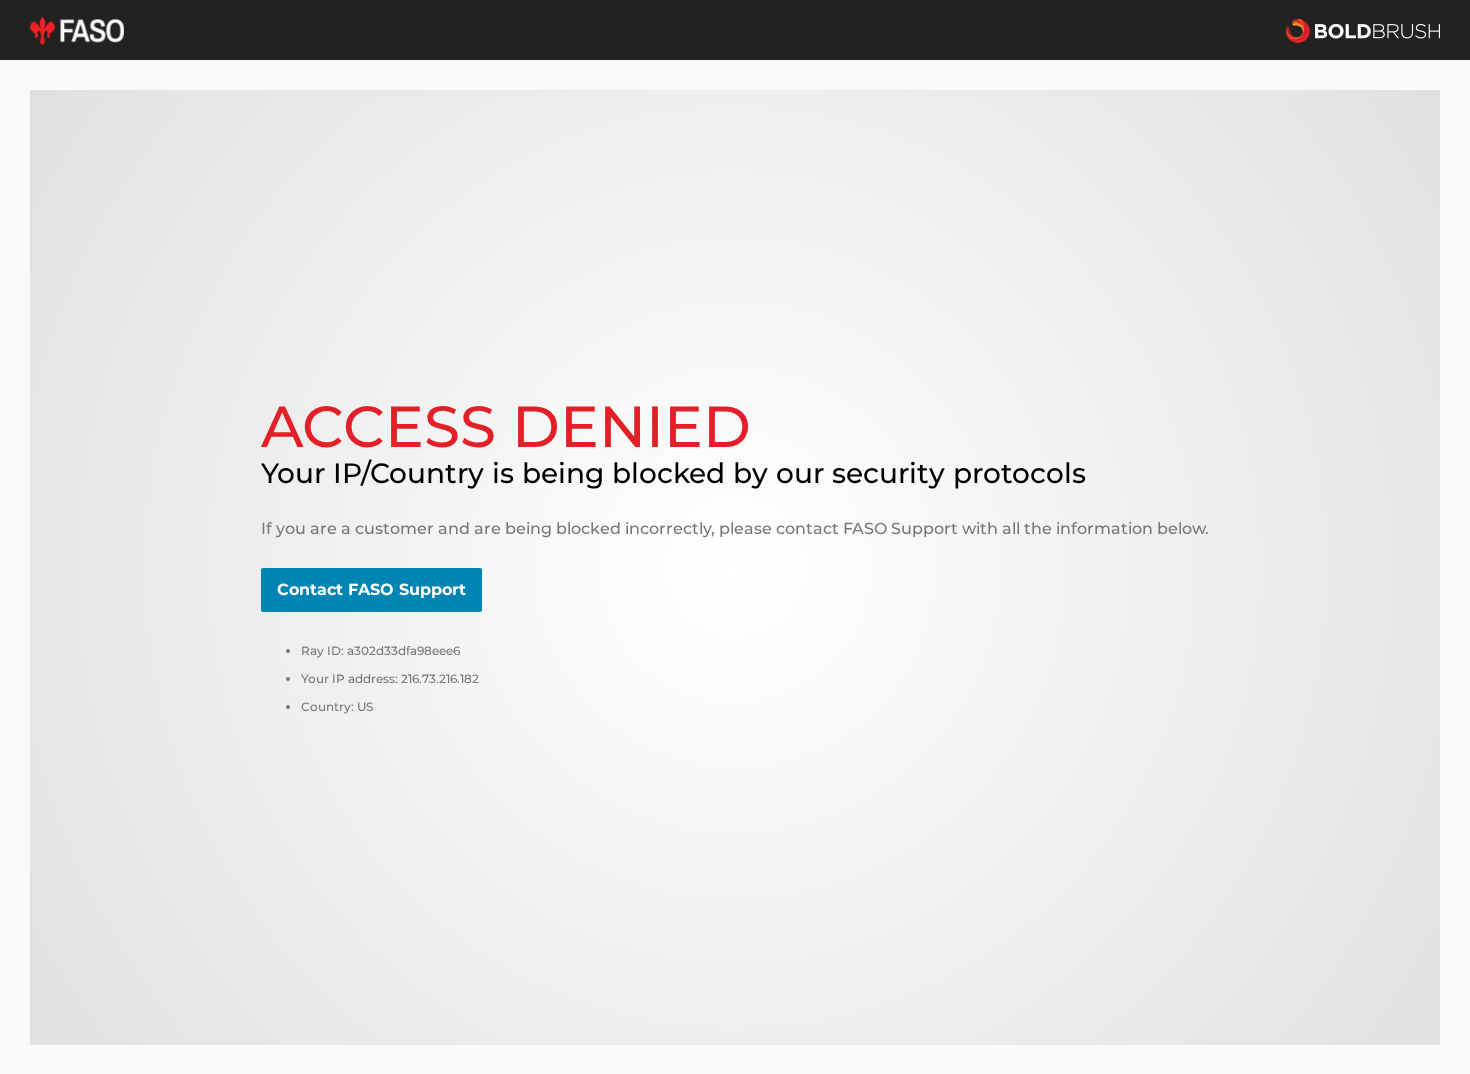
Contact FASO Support (371, 589)
